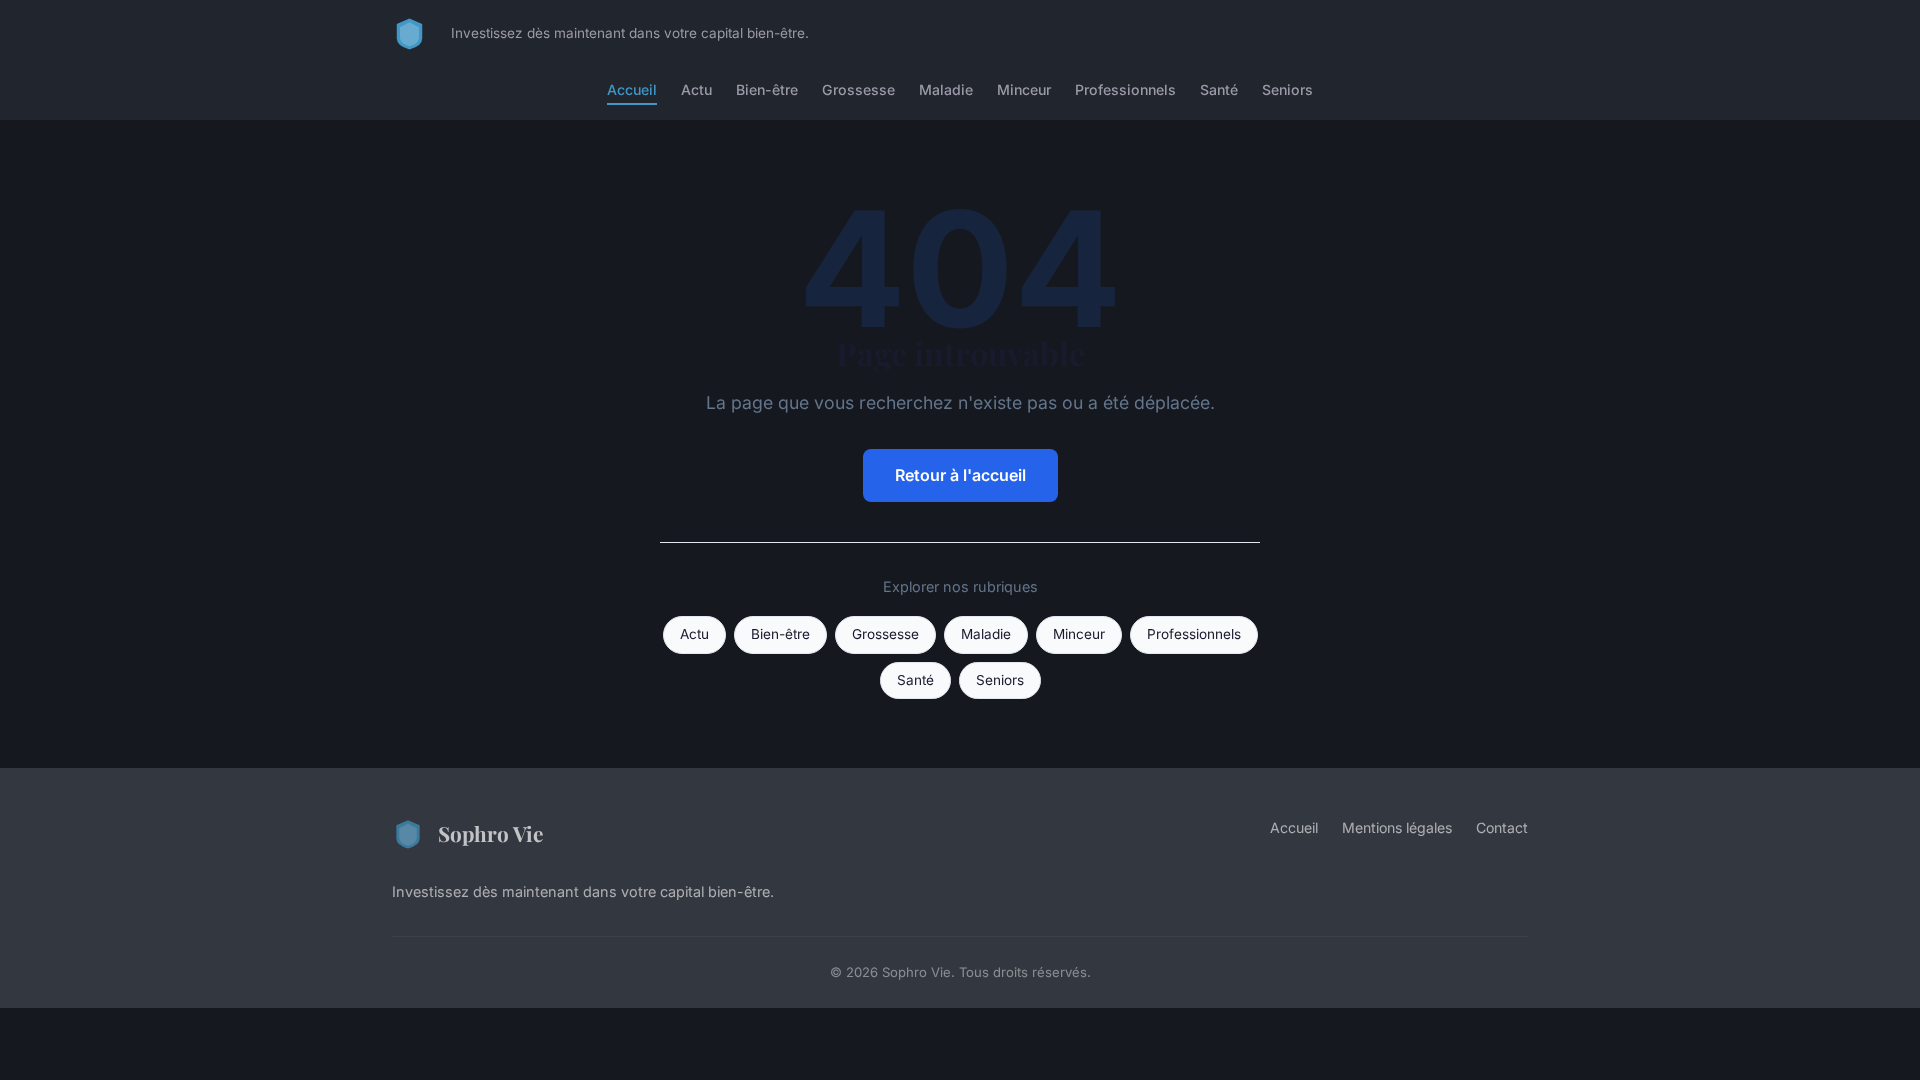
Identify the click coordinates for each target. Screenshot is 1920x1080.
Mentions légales (1397, 827)
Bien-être (767, 89)
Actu (696, 89)
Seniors (1287, 89)
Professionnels (1125, 89)
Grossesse (858, 89)
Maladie (946, 89)
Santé (1219, 89)
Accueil (632, 89)
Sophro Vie (490, 833)
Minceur (1024, 89)
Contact (1502, 827)
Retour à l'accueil (960, 475)
